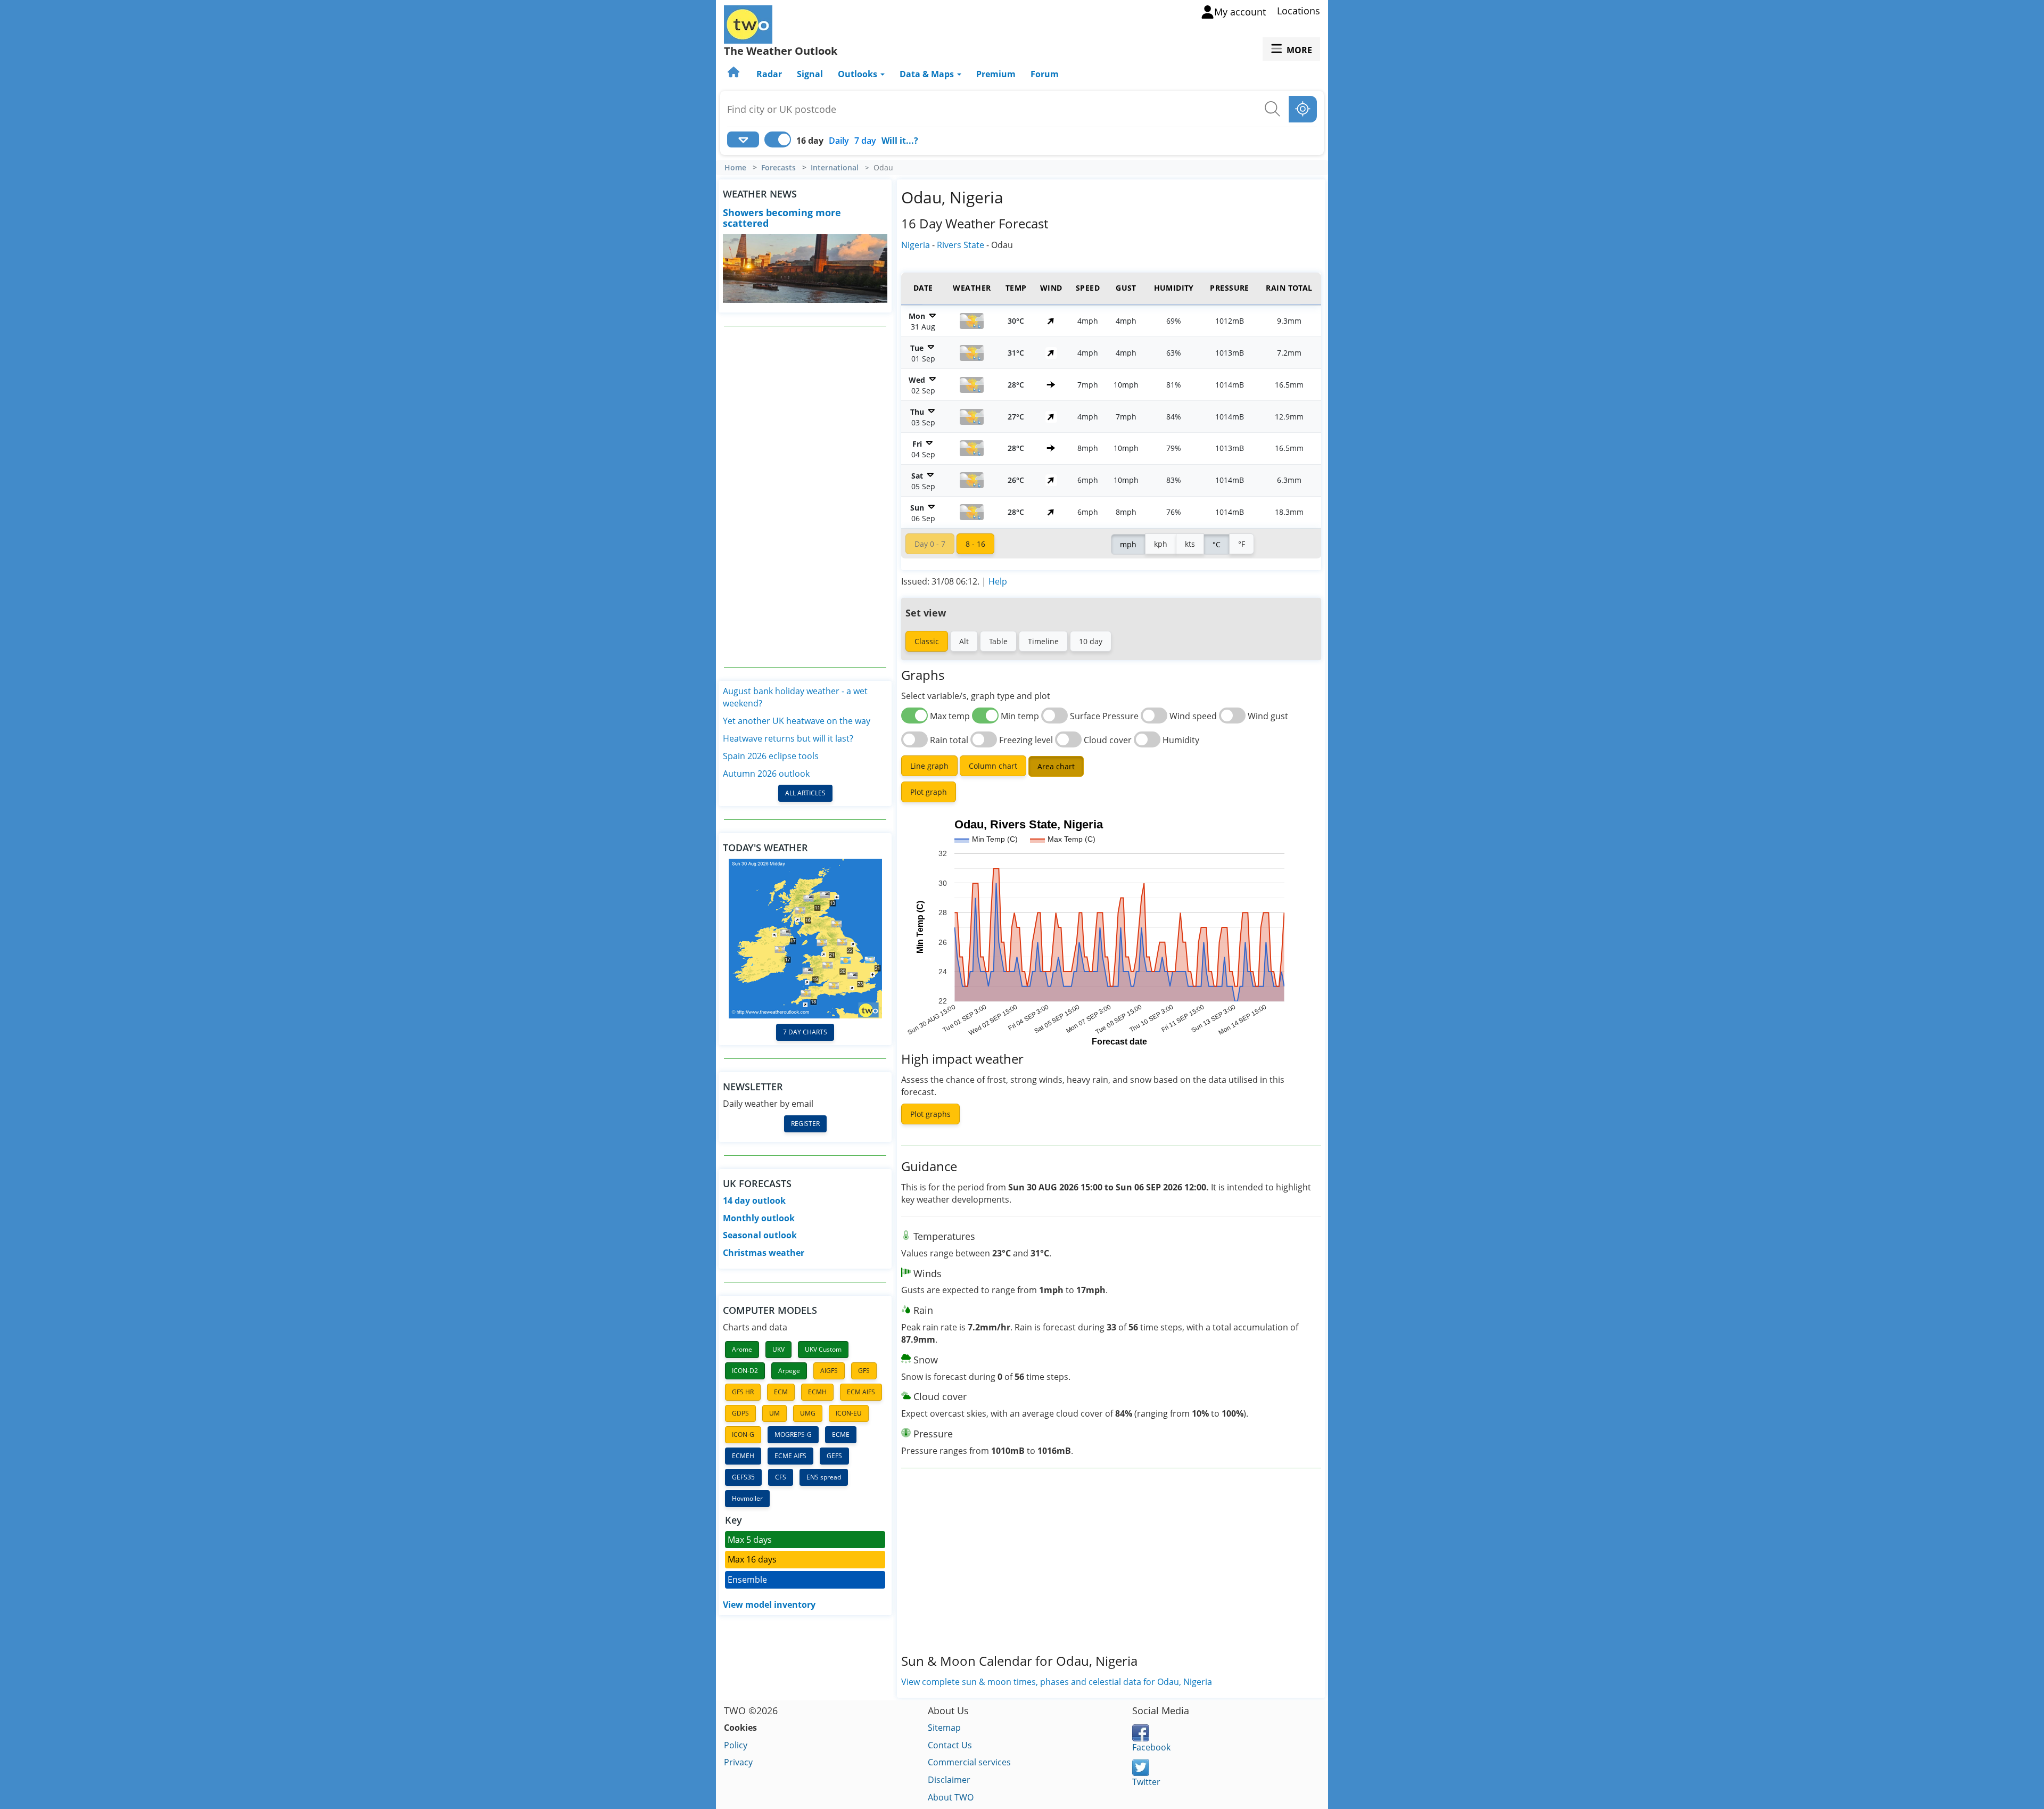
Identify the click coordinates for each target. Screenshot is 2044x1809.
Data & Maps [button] (928, 74)
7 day (865, 141)
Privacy (738, 1762)
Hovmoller (747, 1498)
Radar (769, 74)
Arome (742, 1349)
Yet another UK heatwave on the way (797, 721)
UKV (778, 1349)
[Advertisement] (805, 497)
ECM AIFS (861, 1392)
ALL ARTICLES (805, 793)
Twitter (1146, 1782)
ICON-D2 (745, 1371)
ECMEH (743, 1456)
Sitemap (944, 1728)
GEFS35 (743, 1477)
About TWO (951, 1797)
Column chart (993, 766)
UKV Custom (823, 1349)
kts (1190, 544)
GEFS (834, 1456)
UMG (808, 1413)
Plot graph (929, 792)
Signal (810, 74)
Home (735, 168)
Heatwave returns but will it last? (788, 738)
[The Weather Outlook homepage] (735, 74)
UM (774, 1413)
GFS (864, 1371)
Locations (1299, 11)
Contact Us (950, 1745)
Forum (1045, 74)
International (835, 168)
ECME (841, 1434)
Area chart (1056, 766)
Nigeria (916, 245)
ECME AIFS (790, 1456)
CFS (781, 1477)
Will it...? (900, 141)
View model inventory (769, 1605)
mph (1128, 544)
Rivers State (961, 245)
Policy (736, 1745)
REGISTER (805, 1124)
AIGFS (829, 1371)
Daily (839, 141)
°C (1217, 544)
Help (998, 581)
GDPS (740, 1413)
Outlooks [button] (859, 74)
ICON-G (743, 1434)
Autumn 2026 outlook (766, 774)
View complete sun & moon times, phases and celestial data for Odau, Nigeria (1057, 1682)
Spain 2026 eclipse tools (771, 756)
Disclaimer (949, 1780)
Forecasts (778, 168)
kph (1161, 544)
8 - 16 (975, 544)
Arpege (789, 1371)
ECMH (817, 1392)
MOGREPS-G (793, 1434)
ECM (781, 1392)
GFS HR (743, 1392)
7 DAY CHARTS (805, 1032)
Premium (996, 74)
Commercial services (969, 1762)
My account (1240, 12)
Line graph (929, 766)
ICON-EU (849, 1413)
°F (1242, 544)
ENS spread (824, 1477)
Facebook (1151, 1747)
